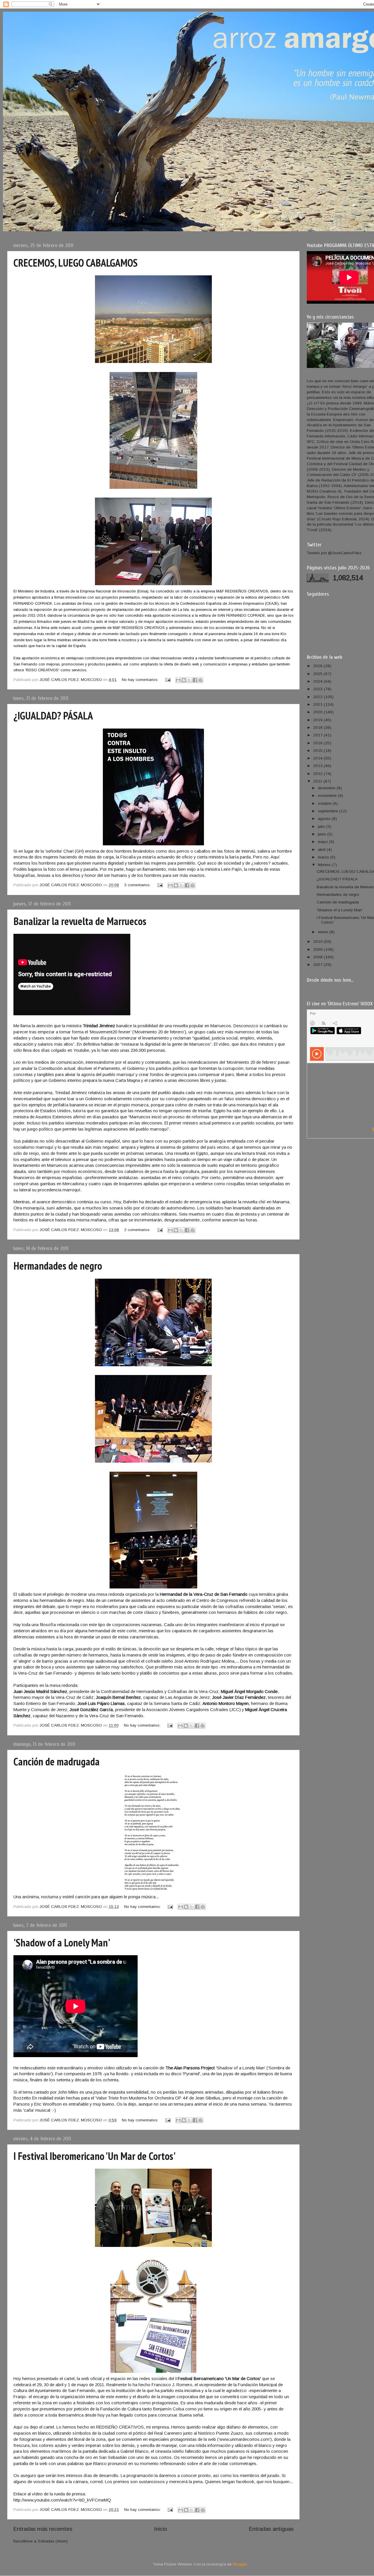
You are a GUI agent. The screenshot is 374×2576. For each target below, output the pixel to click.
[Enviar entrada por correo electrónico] (168, 680)
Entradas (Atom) (53, 2541)
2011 (318, 781)
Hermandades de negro (58, 1266)
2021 (318, 704)
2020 (318, 712)
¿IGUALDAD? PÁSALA (53, 716)
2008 (318, 957)
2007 (318, 965)
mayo (323, 842)
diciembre (327, 788)
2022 (318, 697)
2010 (318, 942)
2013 (318, 766)
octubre (325, 803)
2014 (318, 758)
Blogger (240, 2564)
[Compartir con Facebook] (195, 680)
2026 (318, 666)
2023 (318, 689)
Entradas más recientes (43, 2529)
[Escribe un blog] (184, 680)
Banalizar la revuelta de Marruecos (80, 921)
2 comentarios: (138, 1230)
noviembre (328, 796)
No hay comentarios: (141, 680)
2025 (318, 674)
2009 (318, 949)
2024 (318, 681)
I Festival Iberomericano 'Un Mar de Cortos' (95, 2156)
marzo (324, 857)
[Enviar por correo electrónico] (178, 680)
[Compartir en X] (189, 680)
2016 (318, 743)
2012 (318, 774)
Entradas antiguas (271, 2529)
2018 (318, 728)
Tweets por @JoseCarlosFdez (334, 553)
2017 (318, 735)
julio (322, 826)
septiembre (329, 811)
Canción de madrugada (57, 1761)
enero (324, 932)
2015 (318, 751)
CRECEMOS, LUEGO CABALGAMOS (76, 263)
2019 (318, 720)
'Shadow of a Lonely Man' (62, 1943)
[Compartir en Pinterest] (200, 680)
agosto (325, 819)
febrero (325, 865)
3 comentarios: (138, 885)
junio (323, 834)
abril (322, 850)
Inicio (161, 2529)
